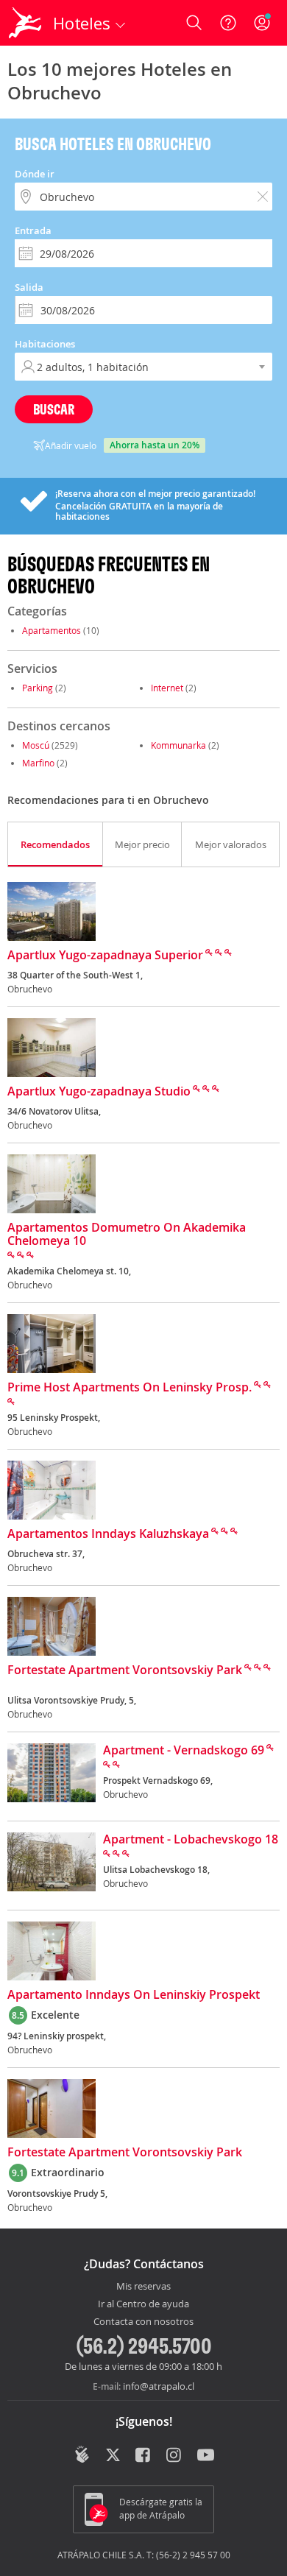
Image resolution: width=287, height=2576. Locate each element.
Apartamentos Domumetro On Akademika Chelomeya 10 (127, 1235)
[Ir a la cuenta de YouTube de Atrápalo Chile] (206, 2456)
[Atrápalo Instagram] (175, 2456)
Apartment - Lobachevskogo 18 (191, 1840)
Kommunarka (178, 745)
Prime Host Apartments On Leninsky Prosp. (130, 1388)
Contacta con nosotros (143, 2322)
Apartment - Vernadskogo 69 (184, 1751)
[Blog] (82, 2455)
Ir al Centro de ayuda (143, 2304)
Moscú (36, 745)
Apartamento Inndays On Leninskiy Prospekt (134, 1995)
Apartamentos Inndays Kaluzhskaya (108, 1534)
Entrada (33, 230)
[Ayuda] (228, 23)
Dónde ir (35, 174)
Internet (167, 688)
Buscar (54, 409)
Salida (29, 287)
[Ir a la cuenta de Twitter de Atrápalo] (113, 2456)
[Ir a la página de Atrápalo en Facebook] (144, 2456)
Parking (38, 688)
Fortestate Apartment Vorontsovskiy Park (125, 1670)
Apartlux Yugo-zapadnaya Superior (105, 956)
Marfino (38, 763)
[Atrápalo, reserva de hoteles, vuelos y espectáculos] (25, 23)
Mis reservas (143, 2287)
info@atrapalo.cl (159, 2386)
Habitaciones (45, 344)
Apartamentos (52, 630)
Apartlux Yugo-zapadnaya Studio (99, 1092)
